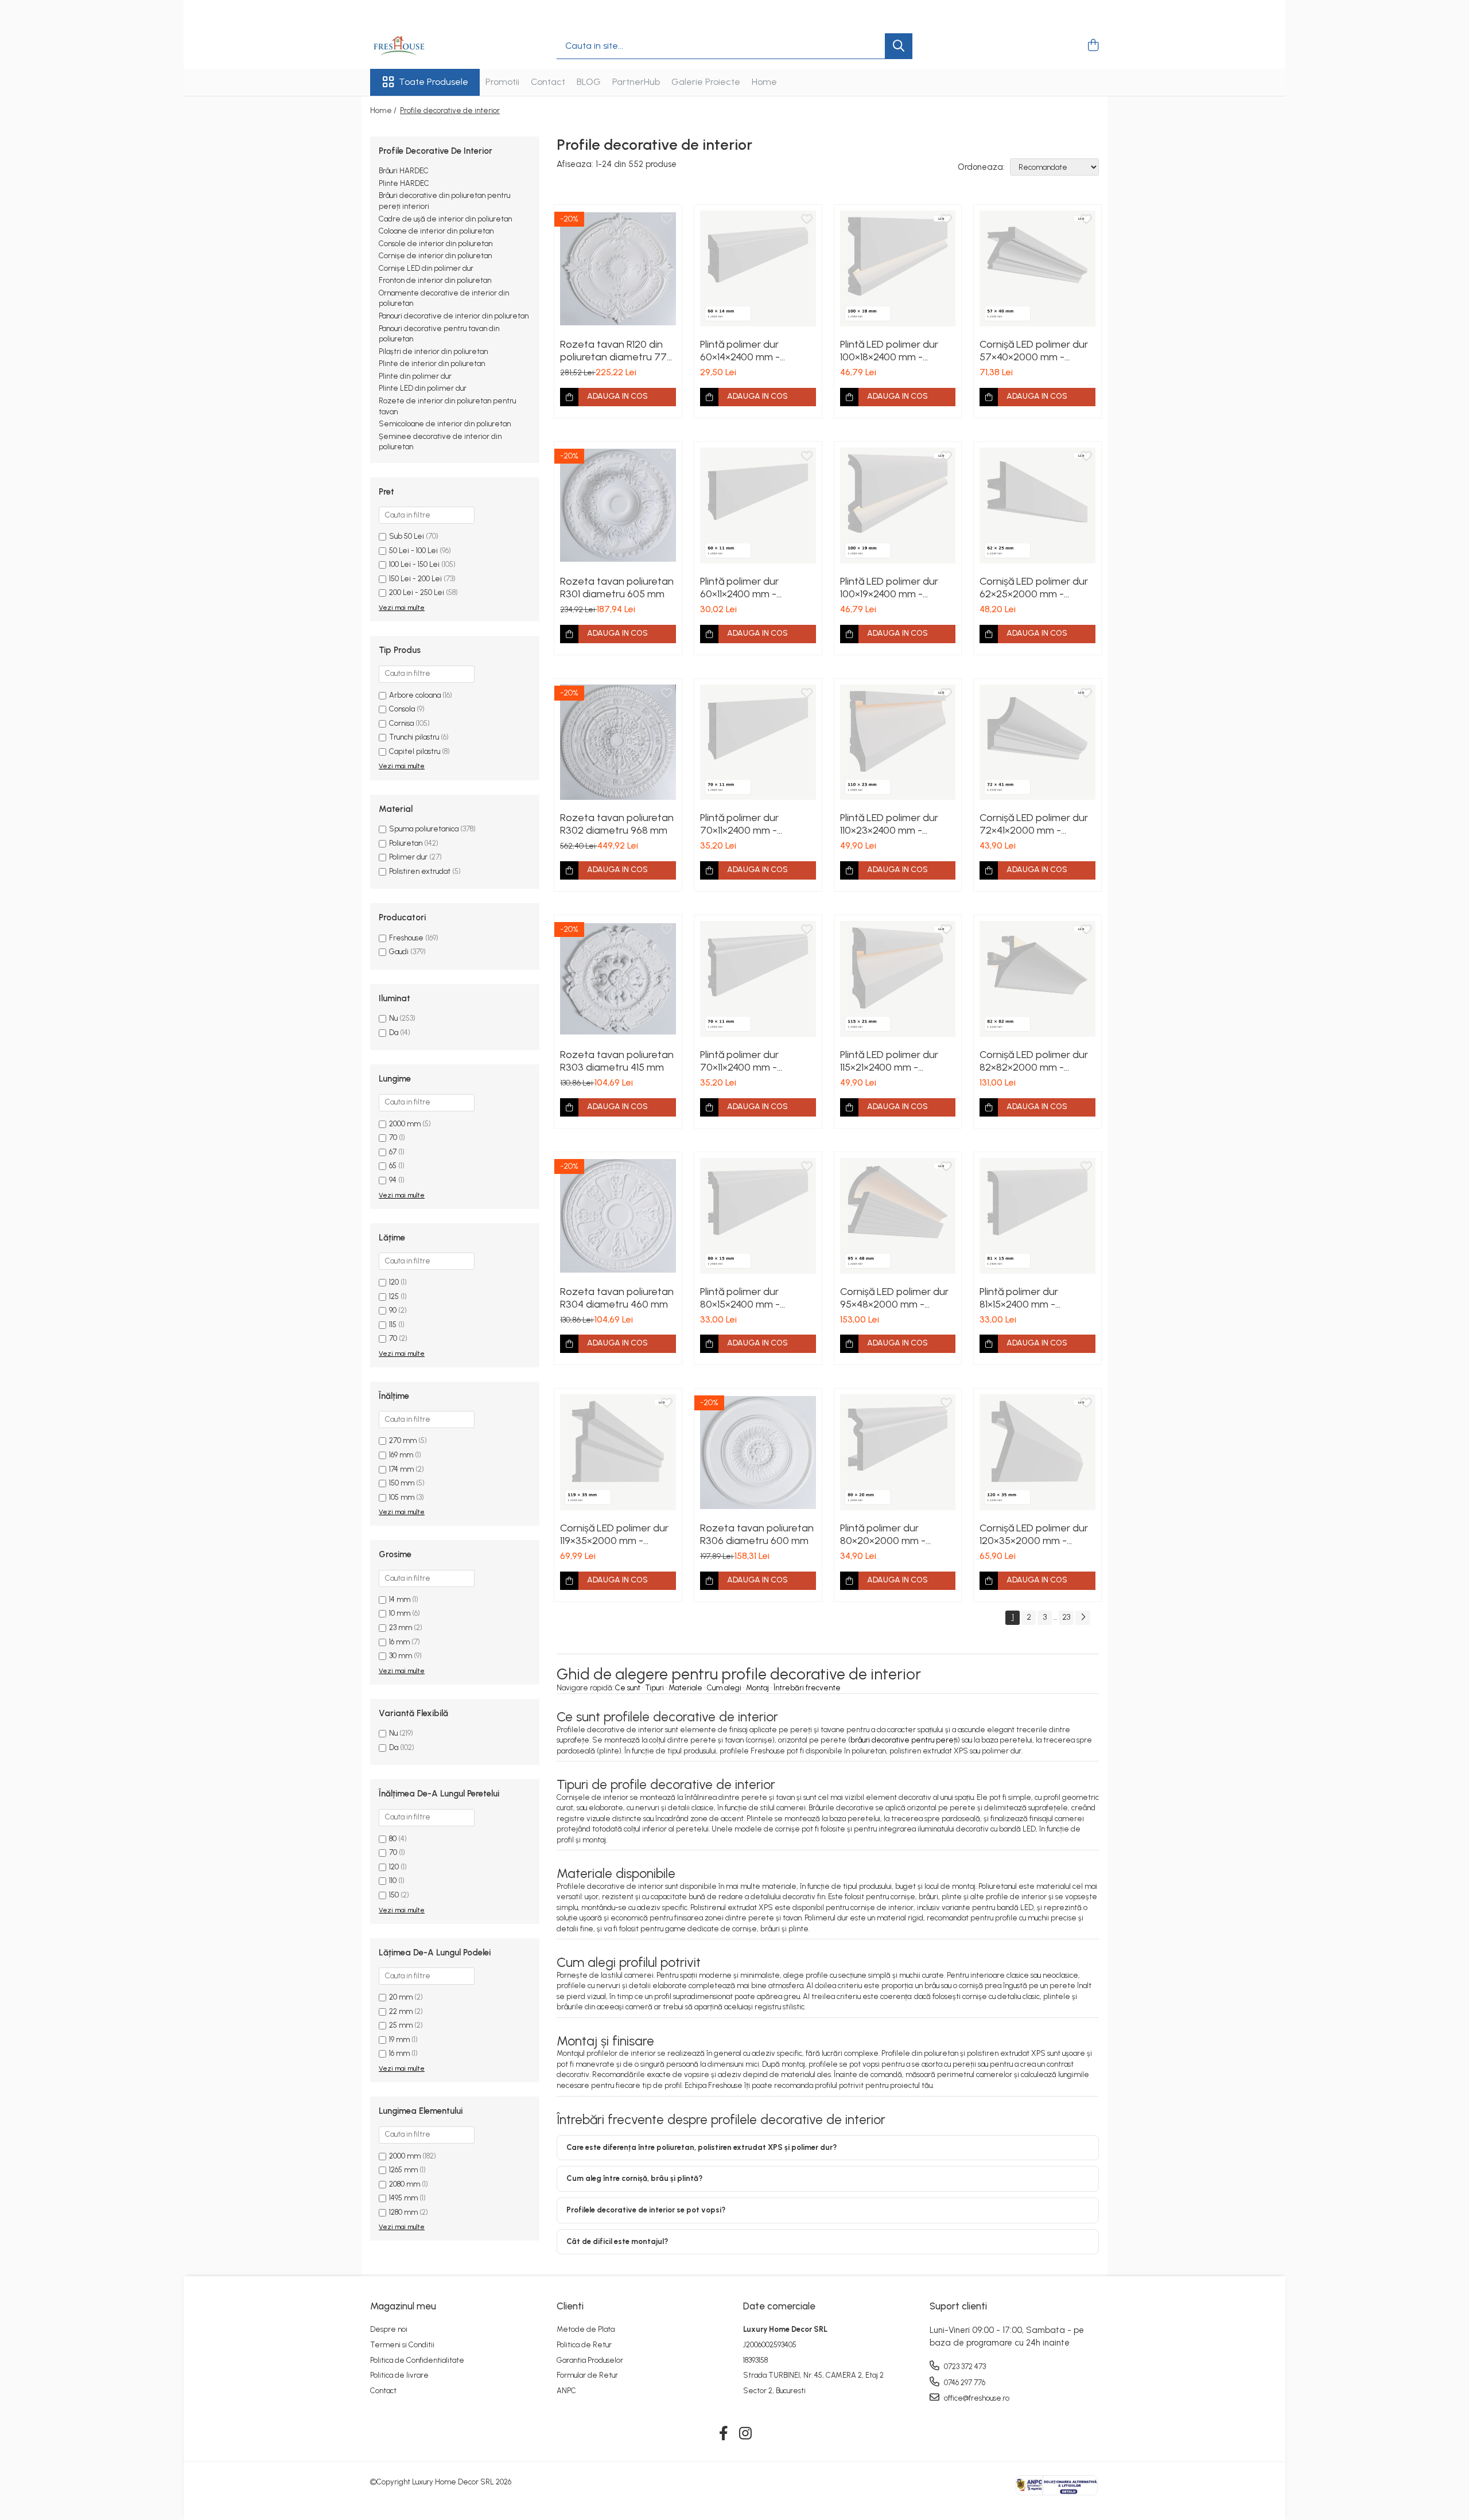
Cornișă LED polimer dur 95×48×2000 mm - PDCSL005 (894, 1298)
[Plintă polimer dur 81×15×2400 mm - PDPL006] (1037, 1216)
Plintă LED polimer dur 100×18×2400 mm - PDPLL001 (889, 351)
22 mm (401, 2011)
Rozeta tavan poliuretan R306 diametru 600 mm (757, 1534)
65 (393, 1166)
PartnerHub (636, 82)
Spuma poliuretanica (424, 829)
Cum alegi (724, 1688)
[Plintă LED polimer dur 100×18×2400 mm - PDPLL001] (898, 269)
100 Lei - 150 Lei (414, 564)
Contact (548, 82)
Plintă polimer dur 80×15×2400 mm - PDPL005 (740, 1298)
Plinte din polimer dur (415, 376)
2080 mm (405, 2184)
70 (393, 1137)
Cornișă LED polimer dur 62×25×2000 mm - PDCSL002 (1034, 588)
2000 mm (405, 1124)
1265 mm (403, 2170)
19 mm (399, 2039)
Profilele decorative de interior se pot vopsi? (646, 2210)
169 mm (401, 1455)
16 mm (399, 1642)
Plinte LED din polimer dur (423, 388)
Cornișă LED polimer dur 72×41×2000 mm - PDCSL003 (1034, 824)
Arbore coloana (415, 695)
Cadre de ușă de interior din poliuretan (445, 219)
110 (393, 1881)
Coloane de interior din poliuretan (436, 231)
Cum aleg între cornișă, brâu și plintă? (634, 2178)
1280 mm (403, 2212)
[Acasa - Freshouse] (428, 46)
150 (394, 1895)
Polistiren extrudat (420, 871)
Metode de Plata (586, 2329)
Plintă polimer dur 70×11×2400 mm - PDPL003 (739, 824)
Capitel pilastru (415, 751)
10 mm (400, 1613)
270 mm (403, 1440)
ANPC (566, 2391)
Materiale (685, 1688)
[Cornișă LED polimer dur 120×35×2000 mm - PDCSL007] (1037, 1452)
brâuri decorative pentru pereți (904, 1740)
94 (393, 1180)
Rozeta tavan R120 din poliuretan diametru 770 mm (617, 351)
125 (394, 1296)
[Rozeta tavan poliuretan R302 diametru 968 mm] (618, 742)
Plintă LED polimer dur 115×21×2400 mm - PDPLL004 (889, 1061)
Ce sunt (628, 1688)
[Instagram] (746, 2434)
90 (393, 1310)
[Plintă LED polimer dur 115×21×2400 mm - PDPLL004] (898, 979)
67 (393, 1152)
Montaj (757, 1688)
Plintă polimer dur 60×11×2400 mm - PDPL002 (739, 588)
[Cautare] (899, 46)
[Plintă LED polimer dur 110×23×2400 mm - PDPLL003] (898, 742)
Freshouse (406, 938)
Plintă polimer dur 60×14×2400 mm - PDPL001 (740, 351)
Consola (402, 709)
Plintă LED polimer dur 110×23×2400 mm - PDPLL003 (889, 824)
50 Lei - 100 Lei (413, 551)
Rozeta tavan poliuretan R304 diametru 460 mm (617, 1298)
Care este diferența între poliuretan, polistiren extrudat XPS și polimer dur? (702, 2147)
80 (393, 1839)
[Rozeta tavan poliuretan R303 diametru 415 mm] (618, 979)
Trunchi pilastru (414, 737)
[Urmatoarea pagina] (1083, 1618)
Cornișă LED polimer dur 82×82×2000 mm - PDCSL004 (1034, 1061)
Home (764, 82)
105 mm (402, 1497)
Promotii (502, 82)
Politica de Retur (584, 2345)
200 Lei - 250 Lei (417, 592)
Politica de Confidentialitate (417, 2360)
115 (393, 1325)
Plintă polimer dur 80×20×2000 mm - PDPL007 (883, 1534)
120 (394, 1282)
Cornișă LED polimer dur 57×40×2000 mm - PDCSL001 (1034, 351)
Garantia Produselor (590, 2360)
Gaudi (399, 952)
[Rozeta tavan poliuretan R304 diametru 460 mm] (618, 1216)
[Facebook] (724, 2434)
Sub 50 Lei (407, 536)
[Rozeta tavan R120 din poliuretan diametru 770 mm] (618, 269)
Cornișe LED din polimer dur (426, 268)
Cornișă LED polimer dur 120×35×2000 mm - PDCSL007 (1034, 1534)
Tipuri (654, 1688)
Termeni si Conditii (402, 2345)
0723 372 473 (964, 2367)
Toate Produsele (434, 82)
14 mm (400, 1599)
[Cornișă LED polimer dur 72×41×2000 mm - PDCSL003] (1037, 742)
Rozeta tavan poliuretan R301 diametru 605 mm (617, 588)
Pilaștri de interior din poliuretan (433, 351)
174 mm (401, 1469)
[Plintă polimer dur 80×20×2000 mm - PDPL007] (898, 1452)
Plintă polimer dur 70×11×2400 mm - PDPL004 (739, 1061)
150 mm (402, 1483)
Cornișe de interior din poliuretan (435, 256)
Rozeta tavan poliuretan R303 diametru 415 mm (617, 1061)
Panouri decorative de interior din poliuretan (454, 316)
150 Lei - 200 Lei (415, 579)
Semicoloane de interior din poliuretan (445, 424)
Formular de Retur (587, 2375)
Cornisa (401, 723)
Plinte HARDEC (404, 183)
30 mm (401, 1656)
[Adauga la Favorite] (667, 220)
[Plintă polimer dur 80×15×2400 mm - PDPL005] (758, 1216)
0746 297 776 (964, 2383)
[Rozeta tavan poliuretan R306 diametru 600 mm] (758, 1452)
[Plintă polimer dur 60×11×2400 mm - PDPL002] (758, 505)
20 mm (401, 1997)
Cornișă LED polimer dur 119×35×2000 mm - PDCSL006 (614, 1534)
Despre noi (389, 2329)
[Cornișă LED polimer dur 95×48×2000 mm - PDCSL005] (898, 1216)
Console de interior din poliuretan (436, 244)
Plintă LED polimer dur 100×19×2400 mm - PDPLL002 (889, 588)
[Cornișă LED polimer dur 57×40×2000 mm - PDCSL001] (1037, 269)
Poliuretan (406, 843)
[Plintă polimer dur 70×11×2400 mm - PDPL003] (758, 742)
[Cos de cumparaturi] (1093, 46)
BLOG (589, 82)
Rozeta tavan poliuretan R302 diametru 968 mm (617, 824)
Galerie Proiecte (706, 82)
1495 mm (403, 2198)
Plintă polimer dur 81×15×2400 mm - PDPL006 (1019, 1298)
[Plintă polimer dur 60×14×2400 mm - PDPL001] (758, 269)
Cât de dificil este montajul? (617, 2241)
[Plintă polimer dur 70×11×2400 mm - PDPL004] (758, 979)
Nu (393, 1018)
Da (394, 1032)
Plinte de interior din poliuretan (432, 363)
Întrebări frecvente (807, 1688)
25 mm (401, 2025)
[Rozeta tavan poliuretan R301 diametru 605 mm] (618, 505)
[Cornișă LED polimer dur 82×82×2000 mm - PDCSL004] (1037, 979)
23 (1066, 1617)
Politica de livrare (399, 2375)
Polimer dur (408, 857)
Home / (384, 110)
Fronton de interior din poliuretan (435, 280)
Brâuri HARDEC (404, 171)
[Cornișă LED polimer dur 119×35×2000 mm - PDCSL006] (618, 1452)
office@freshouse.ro (976, 2398)
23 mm (401, 1627)
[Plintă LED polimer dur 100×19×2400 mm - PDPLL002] (898, 505)
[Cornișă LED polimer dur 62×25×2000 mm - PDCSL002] (1037, 505)
